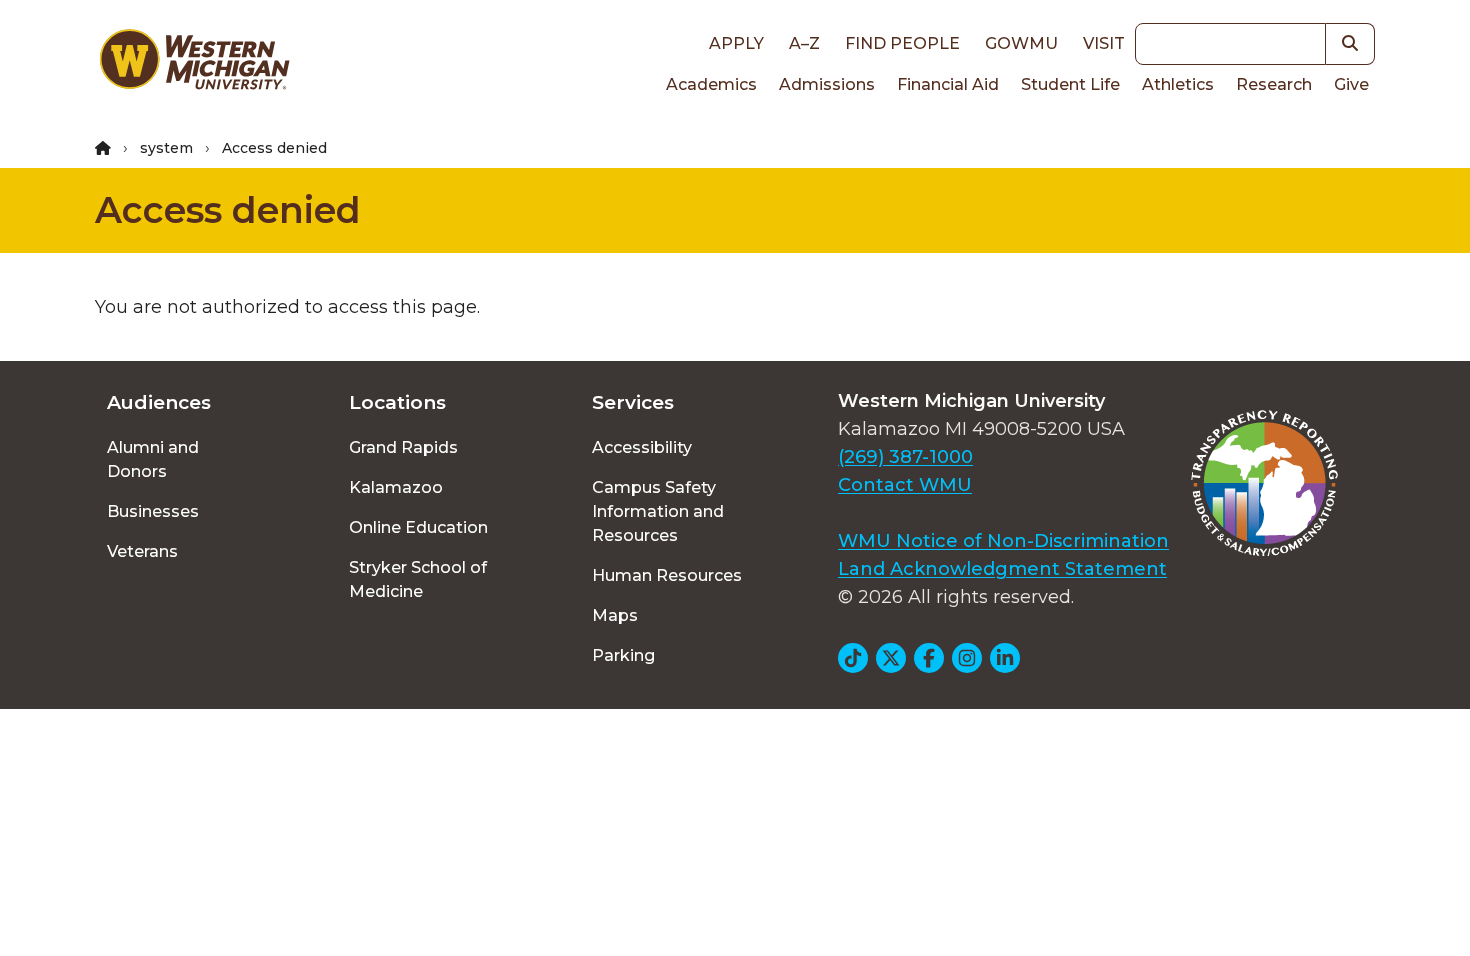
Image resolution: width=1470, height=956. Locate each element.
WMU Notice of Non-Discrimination (1003, 541)
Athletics (1178, 84)
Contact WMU (905, 485)
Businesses (153, 511)
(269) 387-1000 (905, 457)
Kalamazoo (396, 487)
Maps (615, 615)
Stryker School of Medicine (418, 579)
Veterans (142, 551)
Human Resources (667, 575)
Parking (623, 655)
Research (1274, 84)
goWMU (1021, 43)
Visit (1104, 43)
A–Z (804, 43)
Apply (736, 43)
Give (1351, 84)
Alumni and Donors (153, 459)
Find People (902, 43)
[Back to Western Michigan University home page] (194, 64)
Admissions (827, 84)
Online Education (418, 527)
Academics (711, 84)
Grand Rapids (403, 447)
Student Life (1070, 84)
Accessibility (642, 447)
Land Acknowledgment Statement (1002, 569)
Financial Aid (948, 84)
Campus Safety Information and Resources (658, 511)
